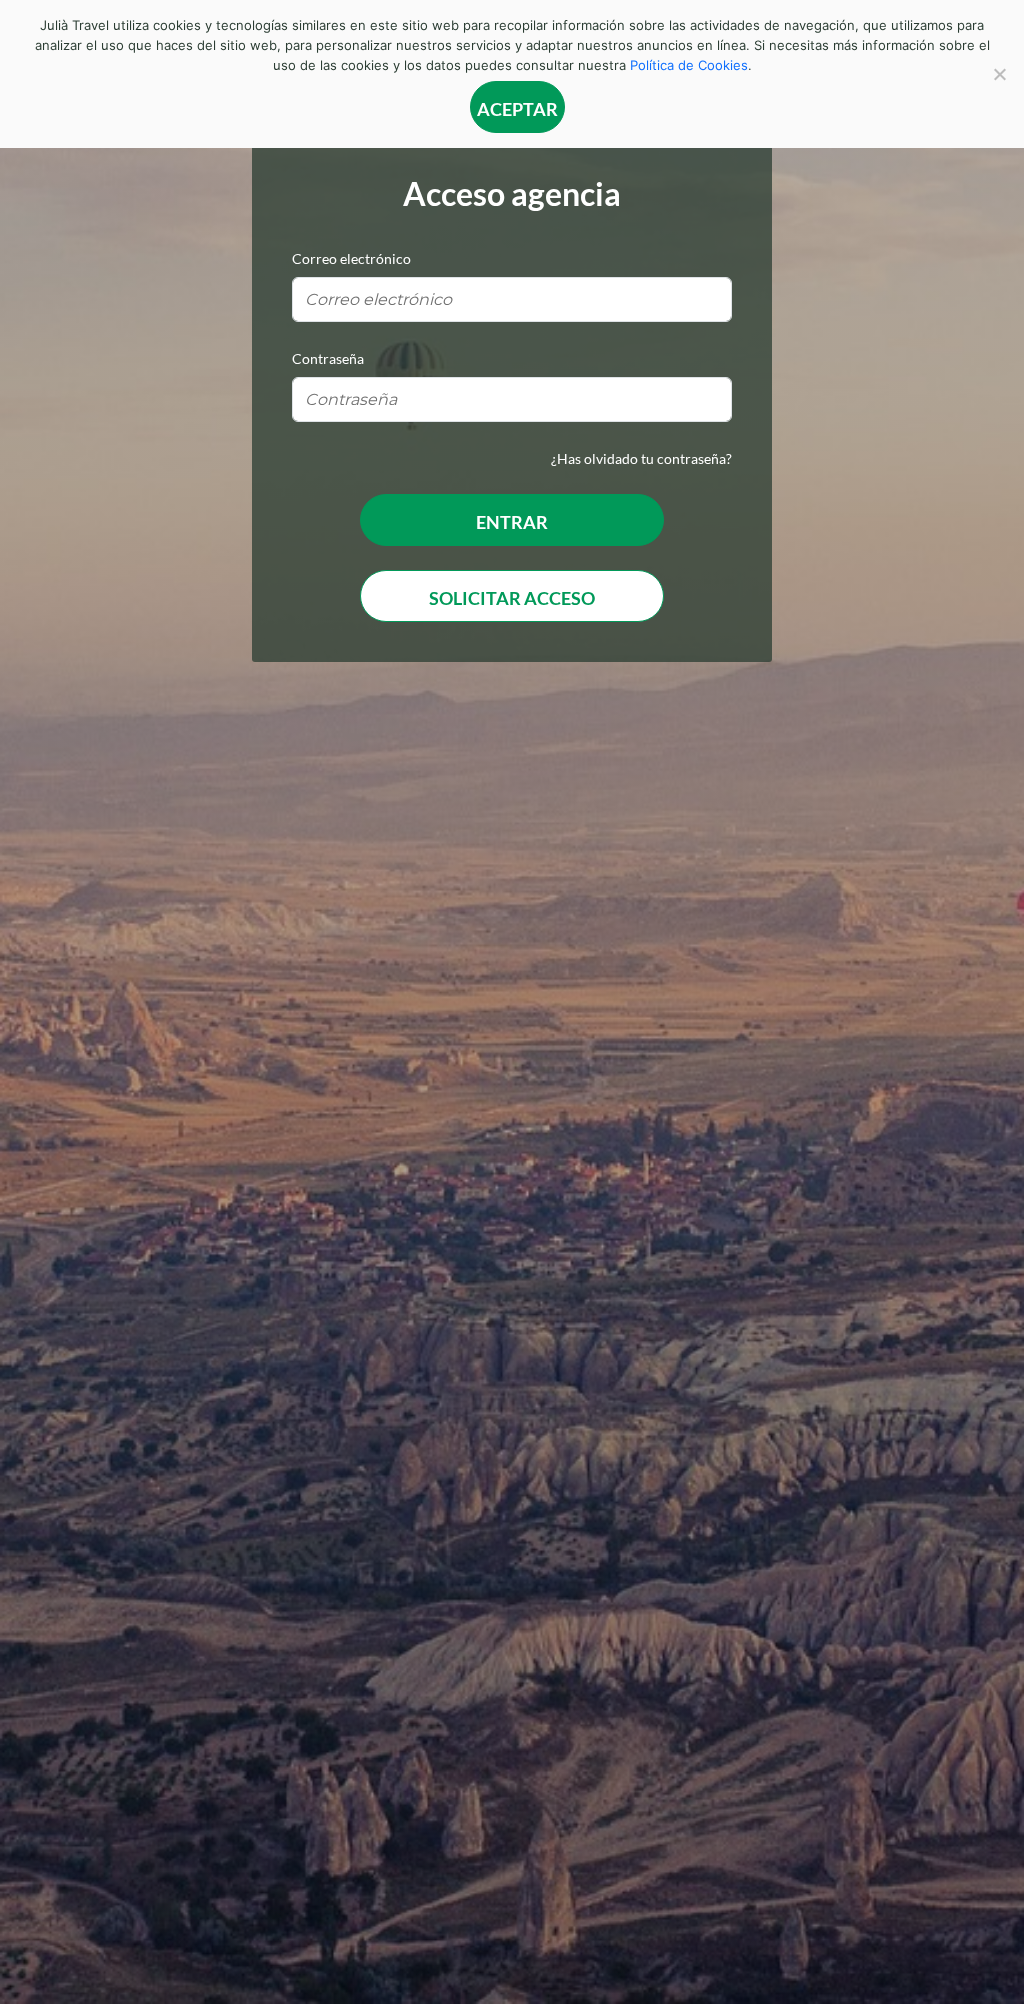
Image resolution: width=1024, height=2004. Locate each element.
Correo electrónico (351, 258)
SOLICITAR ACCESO (512, 598)
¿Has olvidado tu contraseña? (641, 458)
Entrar (512, 522)
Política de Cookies (689, 65)
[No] (999, 74)
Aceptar (517, 109)
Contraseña (328, 358)
